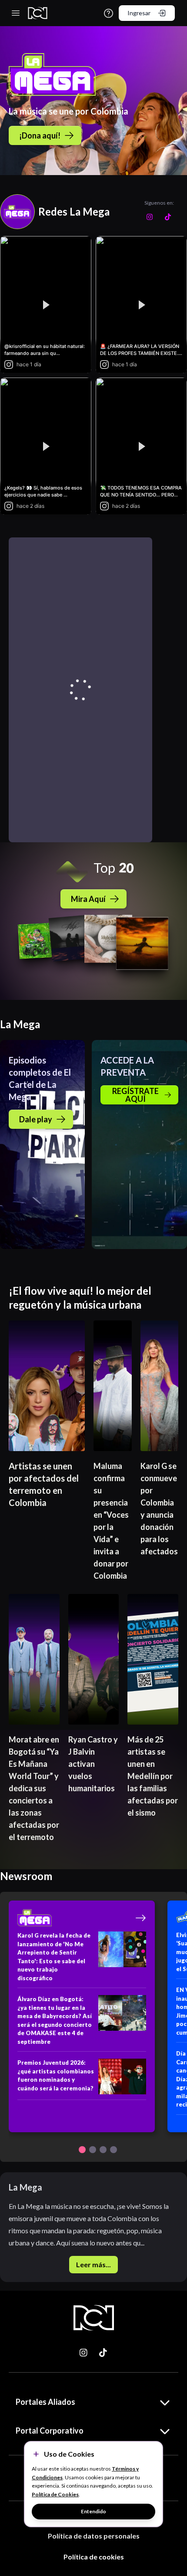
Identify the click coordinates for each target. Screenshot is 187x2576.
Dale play (36, 1119)
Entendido (93, 2511)
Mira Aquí (88, 899)
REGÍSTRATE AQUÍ (135, 1095)
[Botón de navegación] (82, 2150)
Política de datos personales (94, 2536)
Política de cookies (94, 2557)
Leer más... (93, 2264)
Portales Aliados (45, 2402)
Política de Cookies (55, 2494)
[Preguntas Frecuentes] (109, 13)
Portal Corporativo (50, 2431)
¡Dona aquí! (40, 135)
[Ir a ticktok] (84, 2353)
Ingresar (139, 13)
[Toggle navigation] (16, 13)
